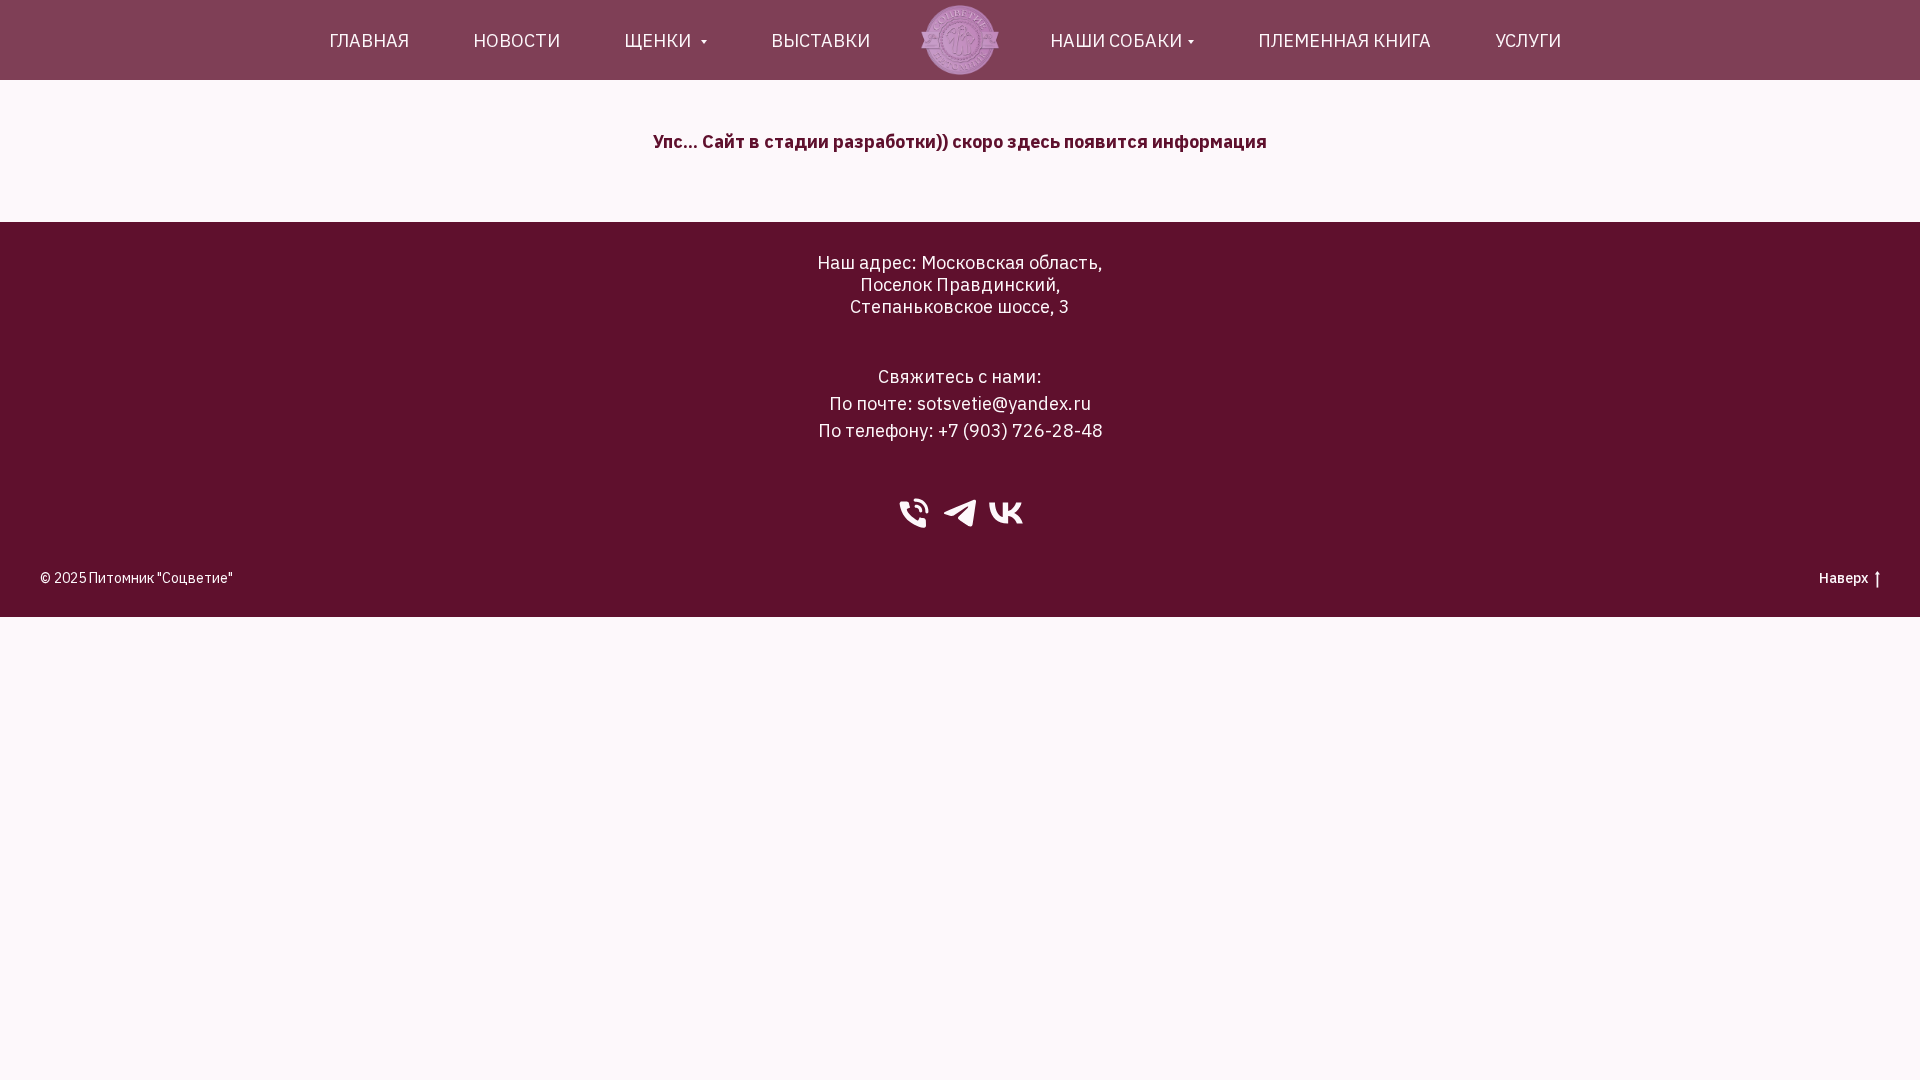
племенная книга (1344, 40)
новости (516, 40)
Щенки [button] (659, 40)
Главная (369, 40)
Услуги (1528, 40)
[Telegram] (960, 513)
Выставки (820, 40)
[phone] (914, 513)
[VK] (1006, 513)
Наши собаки (1116, 40)
